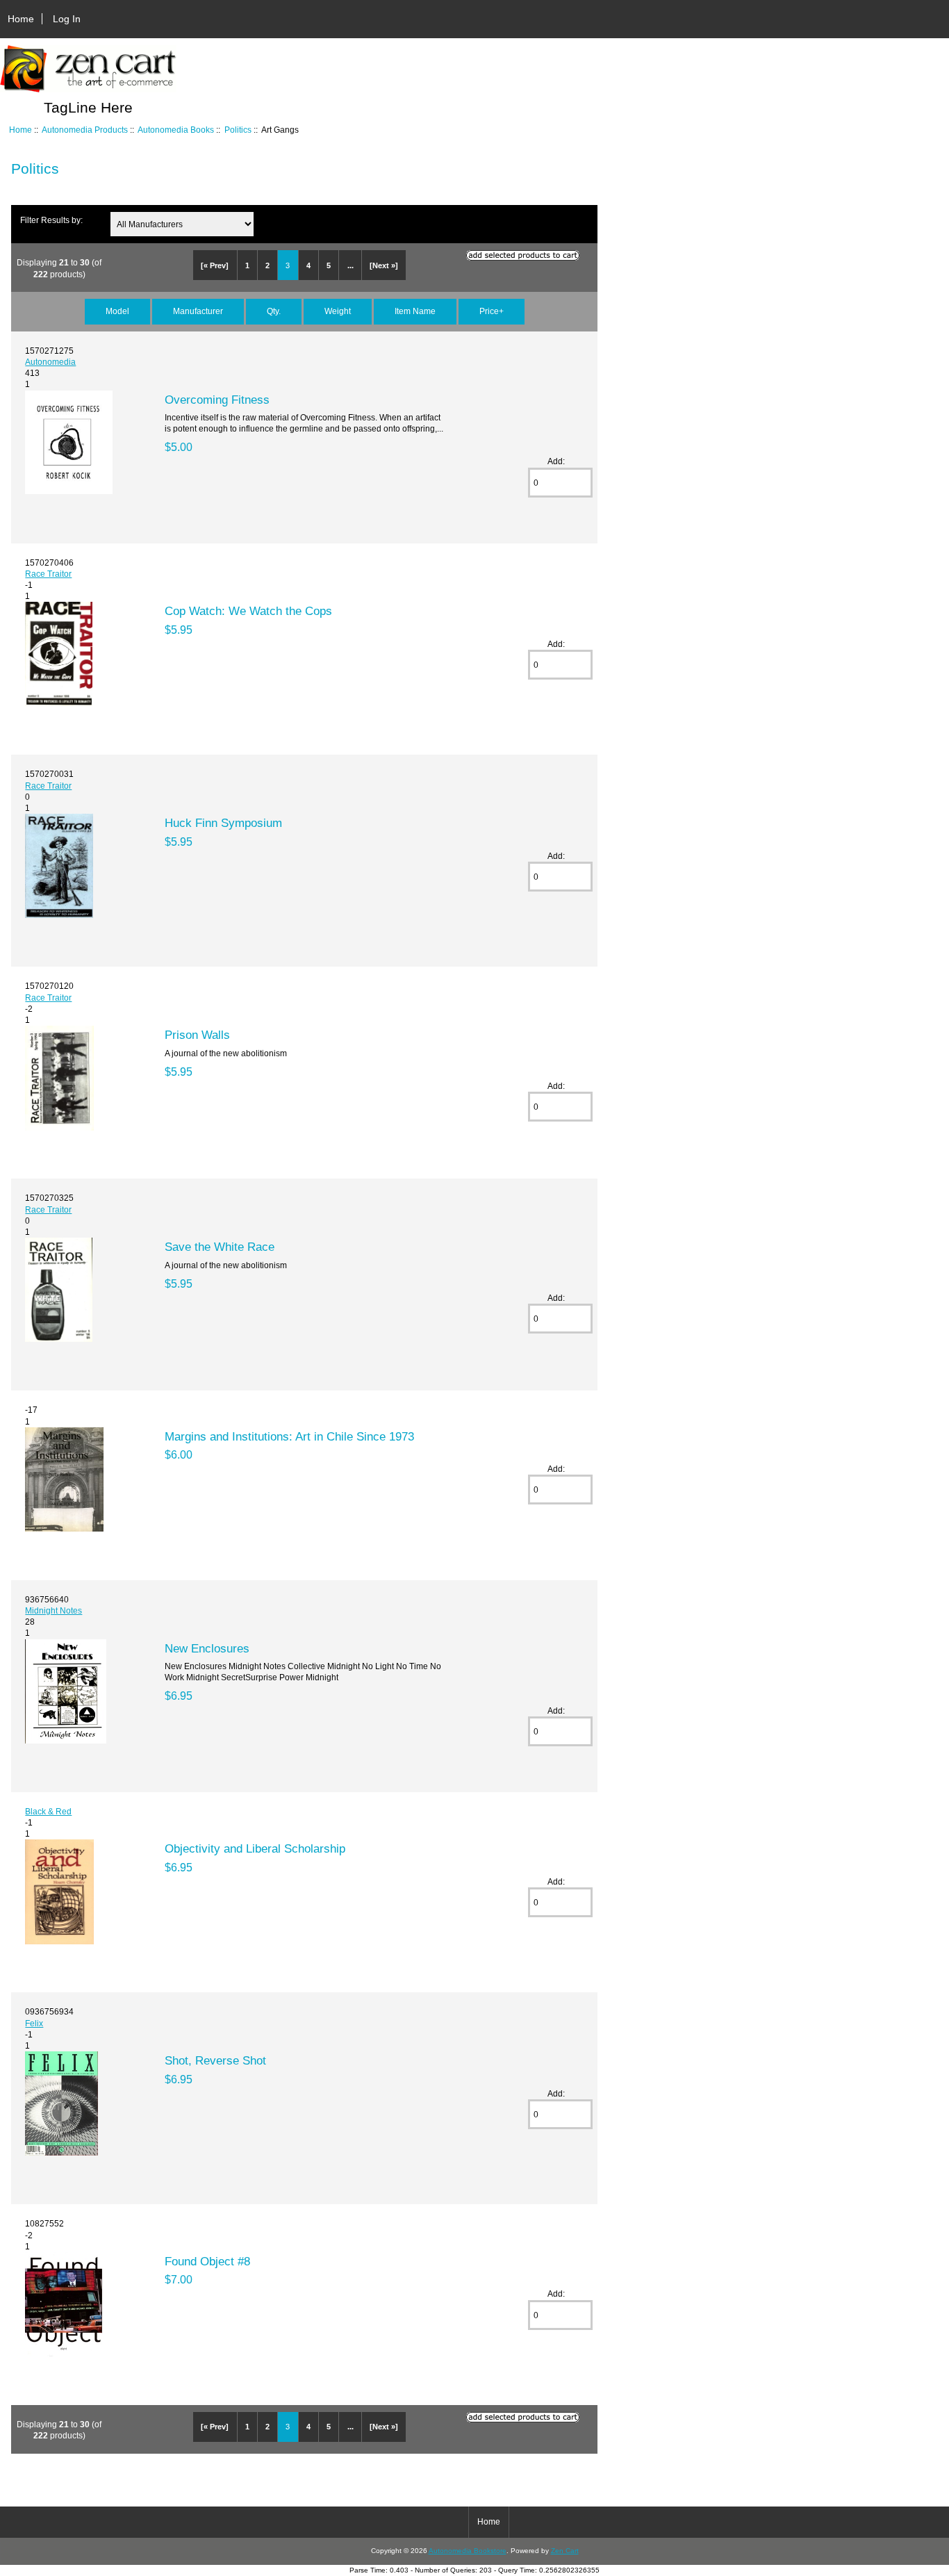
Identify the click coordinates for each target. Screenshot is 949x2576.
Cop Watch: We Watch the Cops (248, 611)
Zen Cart (565, 2551)
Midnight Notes (53, 1610)
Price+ (492, 311)
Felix (34, 2023)
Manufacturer (198, 311)
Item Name (415, 311)
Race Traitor (48, 574)
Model (117, 311)
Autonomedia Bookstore (468, 2551)
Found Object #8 (207, 2261)
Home (21, 19)
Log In (67, 19)
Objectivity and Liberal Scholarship (255, 1848)
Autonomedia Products (85, 130)
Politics (238, 130)
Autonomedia (50, 362)
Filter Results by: (51, 220)
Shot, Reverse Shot (215, 2060)
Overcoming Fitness (217, 400)
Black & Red (48, 1811)
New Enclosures (207, 1648)
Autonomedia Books (176, 130)
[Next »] (384, 265)
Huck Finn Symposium (223, 823)
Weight (338, 311)
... (350, 265)
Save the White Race (220, 1247)
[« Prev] (215, 265)
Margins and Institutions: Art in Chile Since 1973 (289, 1436)
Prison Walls (197, 1035)
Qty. (274, 311)
